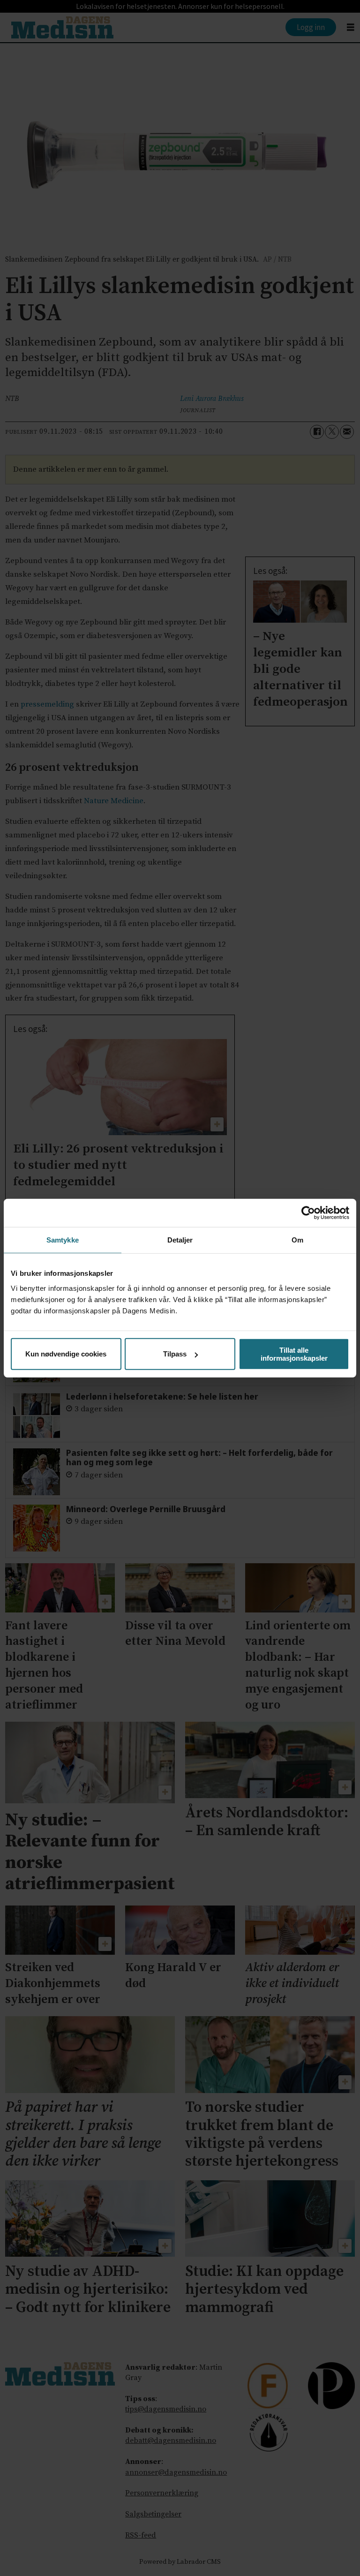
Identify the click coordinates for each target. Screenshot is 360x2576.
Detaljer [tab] (180, 1240)
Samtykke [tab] (63, 1240)
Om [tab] (297, 1240)
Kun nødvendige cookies (66, 1354)
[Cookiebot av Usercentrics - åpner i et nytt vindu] (308, 1213)
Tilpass (175, 1354)
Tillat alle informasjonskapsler (294, 1354)
